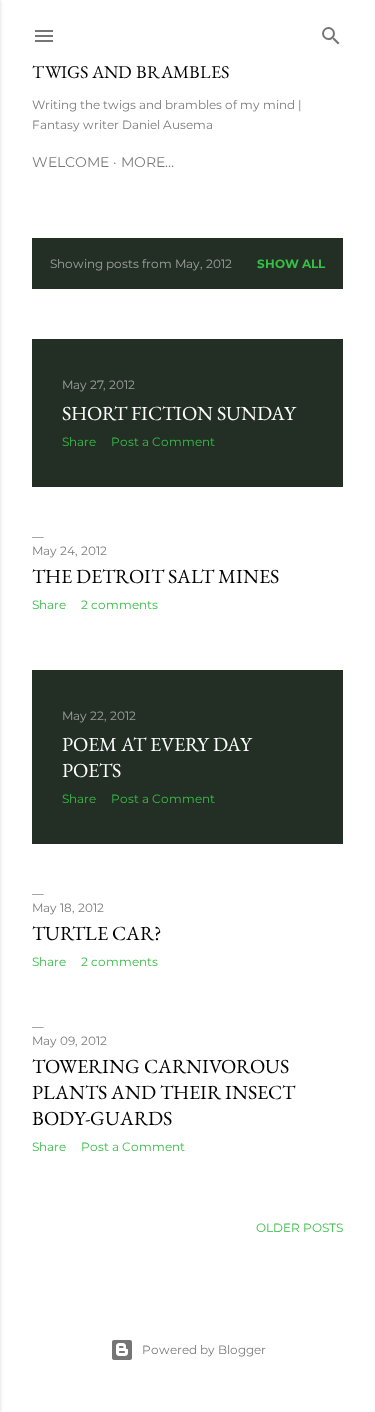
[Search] (331, 31)
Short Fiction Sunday (179, 413)
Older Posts (299, 1227)
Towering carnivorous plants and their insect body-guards (163, 1092)
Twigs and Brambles (130, 71)
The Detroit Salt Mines (155, 576)
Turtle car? (97, 933)
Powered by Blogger (204, 1349)
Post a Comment (163, 441)
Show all (291, 263)
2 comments (119, 604)
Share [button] (79, 441)
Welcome (70, 162)
